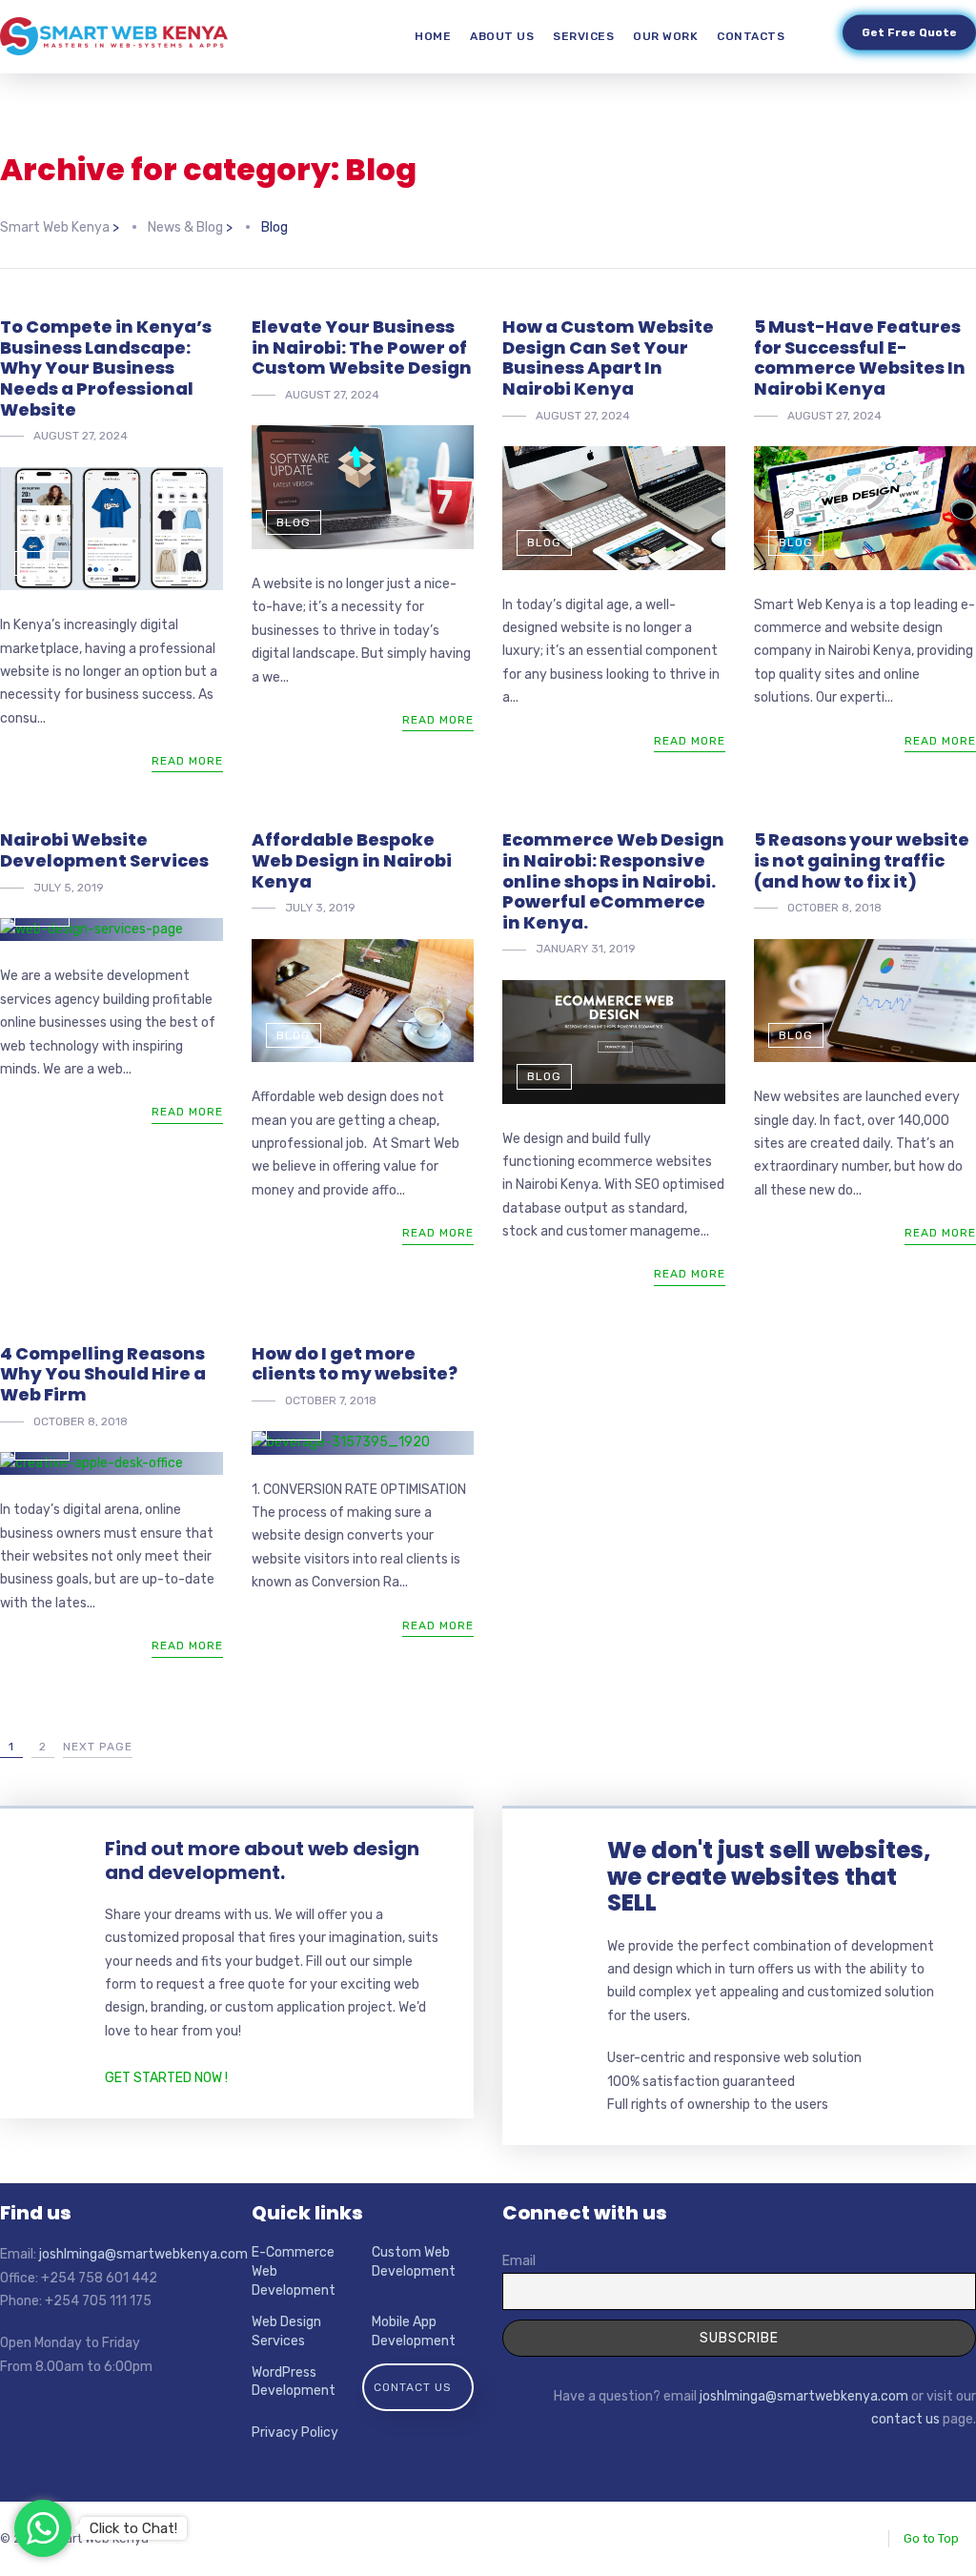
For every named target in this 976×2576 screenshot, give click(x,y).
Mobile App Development (414, 2331)
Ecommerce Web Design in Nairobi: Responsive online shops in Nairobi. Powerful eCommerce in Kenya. (613, 880)
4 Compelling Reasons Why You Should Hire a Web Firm (103, 1374)
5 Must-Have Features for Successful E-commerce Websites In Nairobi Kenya (860, 358)
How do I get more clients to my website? (355, 1364)
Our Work (665, 36)
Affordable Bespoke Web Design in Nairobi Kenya (352, 860)
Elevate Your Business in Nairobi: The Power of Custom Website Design (362, 347)
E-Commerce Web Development (294, 2271)
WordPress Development (294, 2382)
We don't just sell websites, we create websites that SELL (769, 1876)
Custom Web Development (414, 2262)
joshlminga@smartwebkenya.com (143, 2254)
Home (433, 36)
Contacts (751, 36)
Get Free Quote (909, 28)
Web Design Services (286, 2331)
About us (502, 36)
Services (583, 36)
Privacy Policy (295, 2433)
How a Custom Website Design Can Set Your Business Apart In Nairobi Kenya (608, 358)
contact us (905, 2419)
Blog (42, 563)
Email (519, 2261)
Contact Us (413, 2387)
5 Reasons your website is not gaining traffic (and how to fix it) (862, 860)
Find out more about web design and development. (262, 1860)
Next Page (98, 1747)
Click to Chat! (133, 2528)
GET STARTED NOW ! (166, 2078)
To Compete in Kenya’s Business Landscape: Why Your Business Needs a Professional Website (106, 368)
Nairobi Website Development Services (104, 850)
